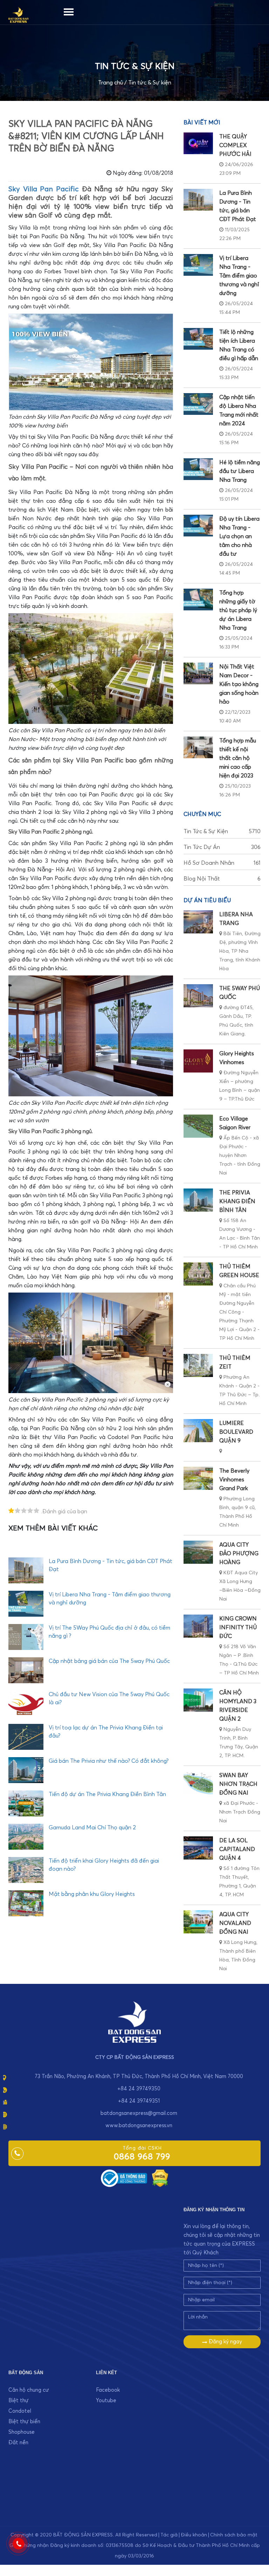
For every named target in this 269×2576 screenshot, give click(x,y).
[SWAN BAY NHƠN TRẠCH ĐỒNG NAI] (198, 1783)
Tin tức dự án (222, 847)
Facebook (108, 2390)
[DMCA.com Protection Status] (160, 2178)
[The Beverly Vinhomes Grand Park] (198, 1478)
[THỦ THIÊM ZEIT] (198, 1365)
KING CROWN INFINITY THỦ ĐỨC (238, 1628)
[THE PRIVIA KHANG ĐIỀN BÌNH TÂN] (198, 1200)
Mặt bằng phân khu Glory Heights (92, 1894)
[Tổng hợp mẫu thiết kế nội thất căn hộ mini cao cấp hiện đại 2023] (198, 747)
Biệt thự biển (24, 2422)
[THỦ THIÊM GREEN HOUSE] (198, 1274)
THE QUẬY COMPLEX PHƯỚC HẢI (235, 145)
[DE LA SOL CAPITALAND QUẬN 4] (198, 1848)
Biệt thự (19, 2401)
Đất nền (18, 2443)
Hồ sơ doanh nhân (222, 863)
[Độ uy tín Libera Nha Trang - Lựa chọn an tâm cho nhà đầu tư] (198, 526)
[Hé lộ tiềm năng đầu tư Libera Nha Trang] (198, 469)
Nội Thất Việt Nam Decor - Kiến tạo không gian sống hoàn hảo (239, 684)
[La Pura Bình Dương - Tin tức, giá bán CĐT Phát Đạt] (198, 200)
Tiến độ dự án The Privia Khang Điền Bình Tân (107, 1794)
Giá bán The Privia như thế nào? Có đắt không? (109, 1761)
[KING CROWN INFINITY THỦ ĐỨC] (198, 1626)
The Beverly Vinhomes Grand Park (234, 1480)
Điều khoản (194, 2535)
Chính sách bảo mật (234, 2535)
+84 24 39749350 (139, 2089)
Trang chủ (111, 83)
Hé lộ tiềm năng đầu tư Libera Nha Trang (240, 471)
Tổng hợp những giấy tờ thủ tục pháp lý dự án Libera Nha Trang (238, 610)
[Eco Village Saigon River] (198, 1126)
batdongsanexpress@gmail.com (139, 2113)
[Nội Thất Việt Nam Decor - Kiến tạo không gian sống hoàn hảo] (198, 673)
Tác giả (169, 2535)
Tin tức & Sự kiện (150, 83)
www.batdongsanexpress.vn (139, 2126)
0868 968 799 (142, 2157)
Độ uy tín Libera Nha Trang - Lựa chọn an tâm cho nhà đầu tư (239, 536)
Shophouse (22, 2432)
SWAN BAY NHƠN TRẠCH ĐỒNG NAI (238, 1784)
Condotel (20, 2411)
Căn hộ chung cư (29, 2390)
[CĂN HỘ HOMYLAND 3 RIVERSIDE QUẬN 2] (198, 1700)
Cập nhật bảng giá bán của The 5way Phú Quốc (109, 1661)
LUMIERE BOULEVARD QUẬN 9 (236, 1432)
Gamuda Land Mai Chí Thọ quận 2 (92, 1828)
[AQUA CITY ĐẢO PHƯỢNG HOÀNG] (198, 1552)
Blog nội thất (222, 879)
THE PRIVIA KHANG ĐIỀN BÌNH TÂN (237, 1201)
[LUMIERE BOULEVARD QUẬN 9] (198, 1431)
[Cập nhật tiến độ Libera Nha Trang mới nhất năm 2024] (198, 404)
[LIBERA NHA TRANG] (198, 922)
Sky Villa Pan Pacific (44, 189)
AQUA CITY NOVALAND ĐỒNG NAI (235, 1923)
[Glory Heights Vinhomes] (198, 1061)
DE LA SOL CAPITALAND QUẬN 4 (237, 1849)
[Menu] (69, 11)
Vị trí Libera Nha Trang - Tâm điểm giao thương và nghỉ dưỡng (239, 276)
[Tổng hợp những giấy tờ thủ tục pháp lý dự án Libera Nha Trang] (198, 600)
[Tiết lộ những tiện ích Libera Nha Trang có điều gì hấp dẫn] (198, 339)
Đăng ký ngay (225, 2342)
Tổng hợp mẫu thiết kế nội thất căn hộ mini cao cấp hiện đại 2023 (238, 758)
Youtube (106, 2401)
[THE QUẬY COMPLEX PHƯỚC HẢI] (198, 143)
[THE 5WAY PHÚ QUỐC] (198, 996)
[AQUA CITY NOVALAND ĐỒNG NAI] (198, 1922)
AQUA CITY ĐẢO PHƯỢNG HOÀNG (239, 1554)
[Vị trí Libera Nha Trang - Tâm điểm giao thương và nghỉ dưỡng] (198, 265)
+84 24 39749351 (139, 2101)
